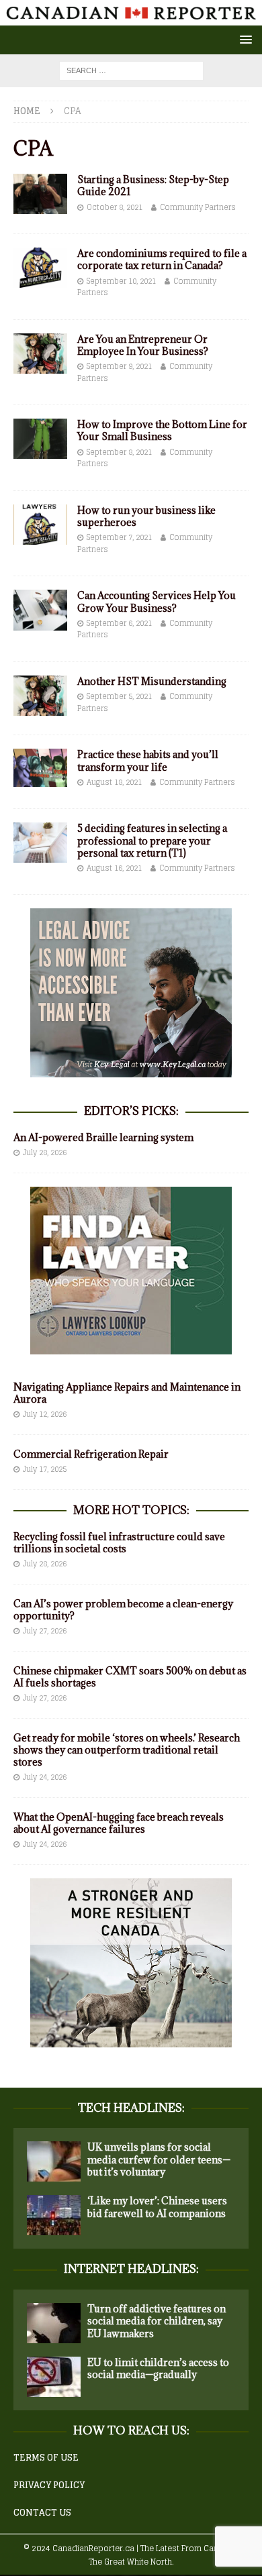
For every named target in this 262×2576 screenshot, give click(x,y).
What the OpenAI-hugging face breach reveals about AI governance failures (119, 1823)
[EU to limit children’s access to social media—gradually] (54, 2377)
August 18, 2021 (114, 782)
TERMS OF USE (46, 2458)
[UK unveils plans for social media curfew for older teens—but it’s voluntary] (54, 2161)
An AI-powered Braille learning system (103, 1137)
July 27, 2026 (45, 1631)
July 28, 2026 (45, 1152)
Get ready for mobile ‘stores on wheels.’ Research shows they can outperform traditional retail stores (127, 1750)
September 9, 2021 (119, 366)
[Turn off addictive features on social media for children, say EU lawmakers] (54, 2323)
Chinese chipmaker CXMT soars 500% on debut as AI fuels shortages (130, 1677)
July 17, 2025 (45, 1469)
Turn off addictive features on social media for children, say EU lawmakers (157, 2321)
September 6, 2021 (119, 623)
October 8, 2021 (115, 207)
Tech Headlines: (131, 2108)
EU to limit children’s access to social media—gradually (158, 2368)
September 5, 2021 (119, 696)
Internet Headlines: (131, 2269)
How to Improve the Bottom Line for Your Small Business (162, 430)
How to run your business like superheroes (146, 516)
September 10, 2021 (121, 281)
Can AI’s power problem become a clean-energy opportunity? (123, 1610)
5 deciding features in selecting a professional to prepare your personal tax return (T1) (152, 840)
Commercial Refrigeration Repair (91, 1454)
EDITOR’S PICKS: (131, 1111)
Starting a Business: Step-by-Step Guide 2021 (153, 185)
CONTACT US (42, 2513)
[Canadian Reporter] (131, 18)
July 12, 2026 (45, 1414)
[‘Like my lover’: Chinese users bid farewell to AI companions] (54, 2215)
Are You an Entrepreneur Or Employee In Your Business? (143, 345)
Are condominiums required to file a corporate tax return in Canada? (162, 259)
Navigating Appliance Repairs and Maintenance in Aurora (127, 1393)
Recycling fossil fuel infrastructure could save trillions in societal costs (119, 1543)
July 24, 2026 (45, 1777)
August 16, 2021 (114, 868)
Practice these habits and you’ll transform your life (148, 760)
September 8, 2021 (119, 452)
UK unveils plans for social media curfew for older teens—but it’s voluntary (159, 2159)
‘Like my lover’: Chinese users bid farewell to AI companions (157, 2207)
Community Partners (198, 207)
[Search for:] (131, 70)
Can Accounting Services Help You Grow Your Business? (157, 601)
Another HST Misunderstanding (152, 681)
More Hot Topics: (131, 1510)
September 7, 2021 (119, 537)
